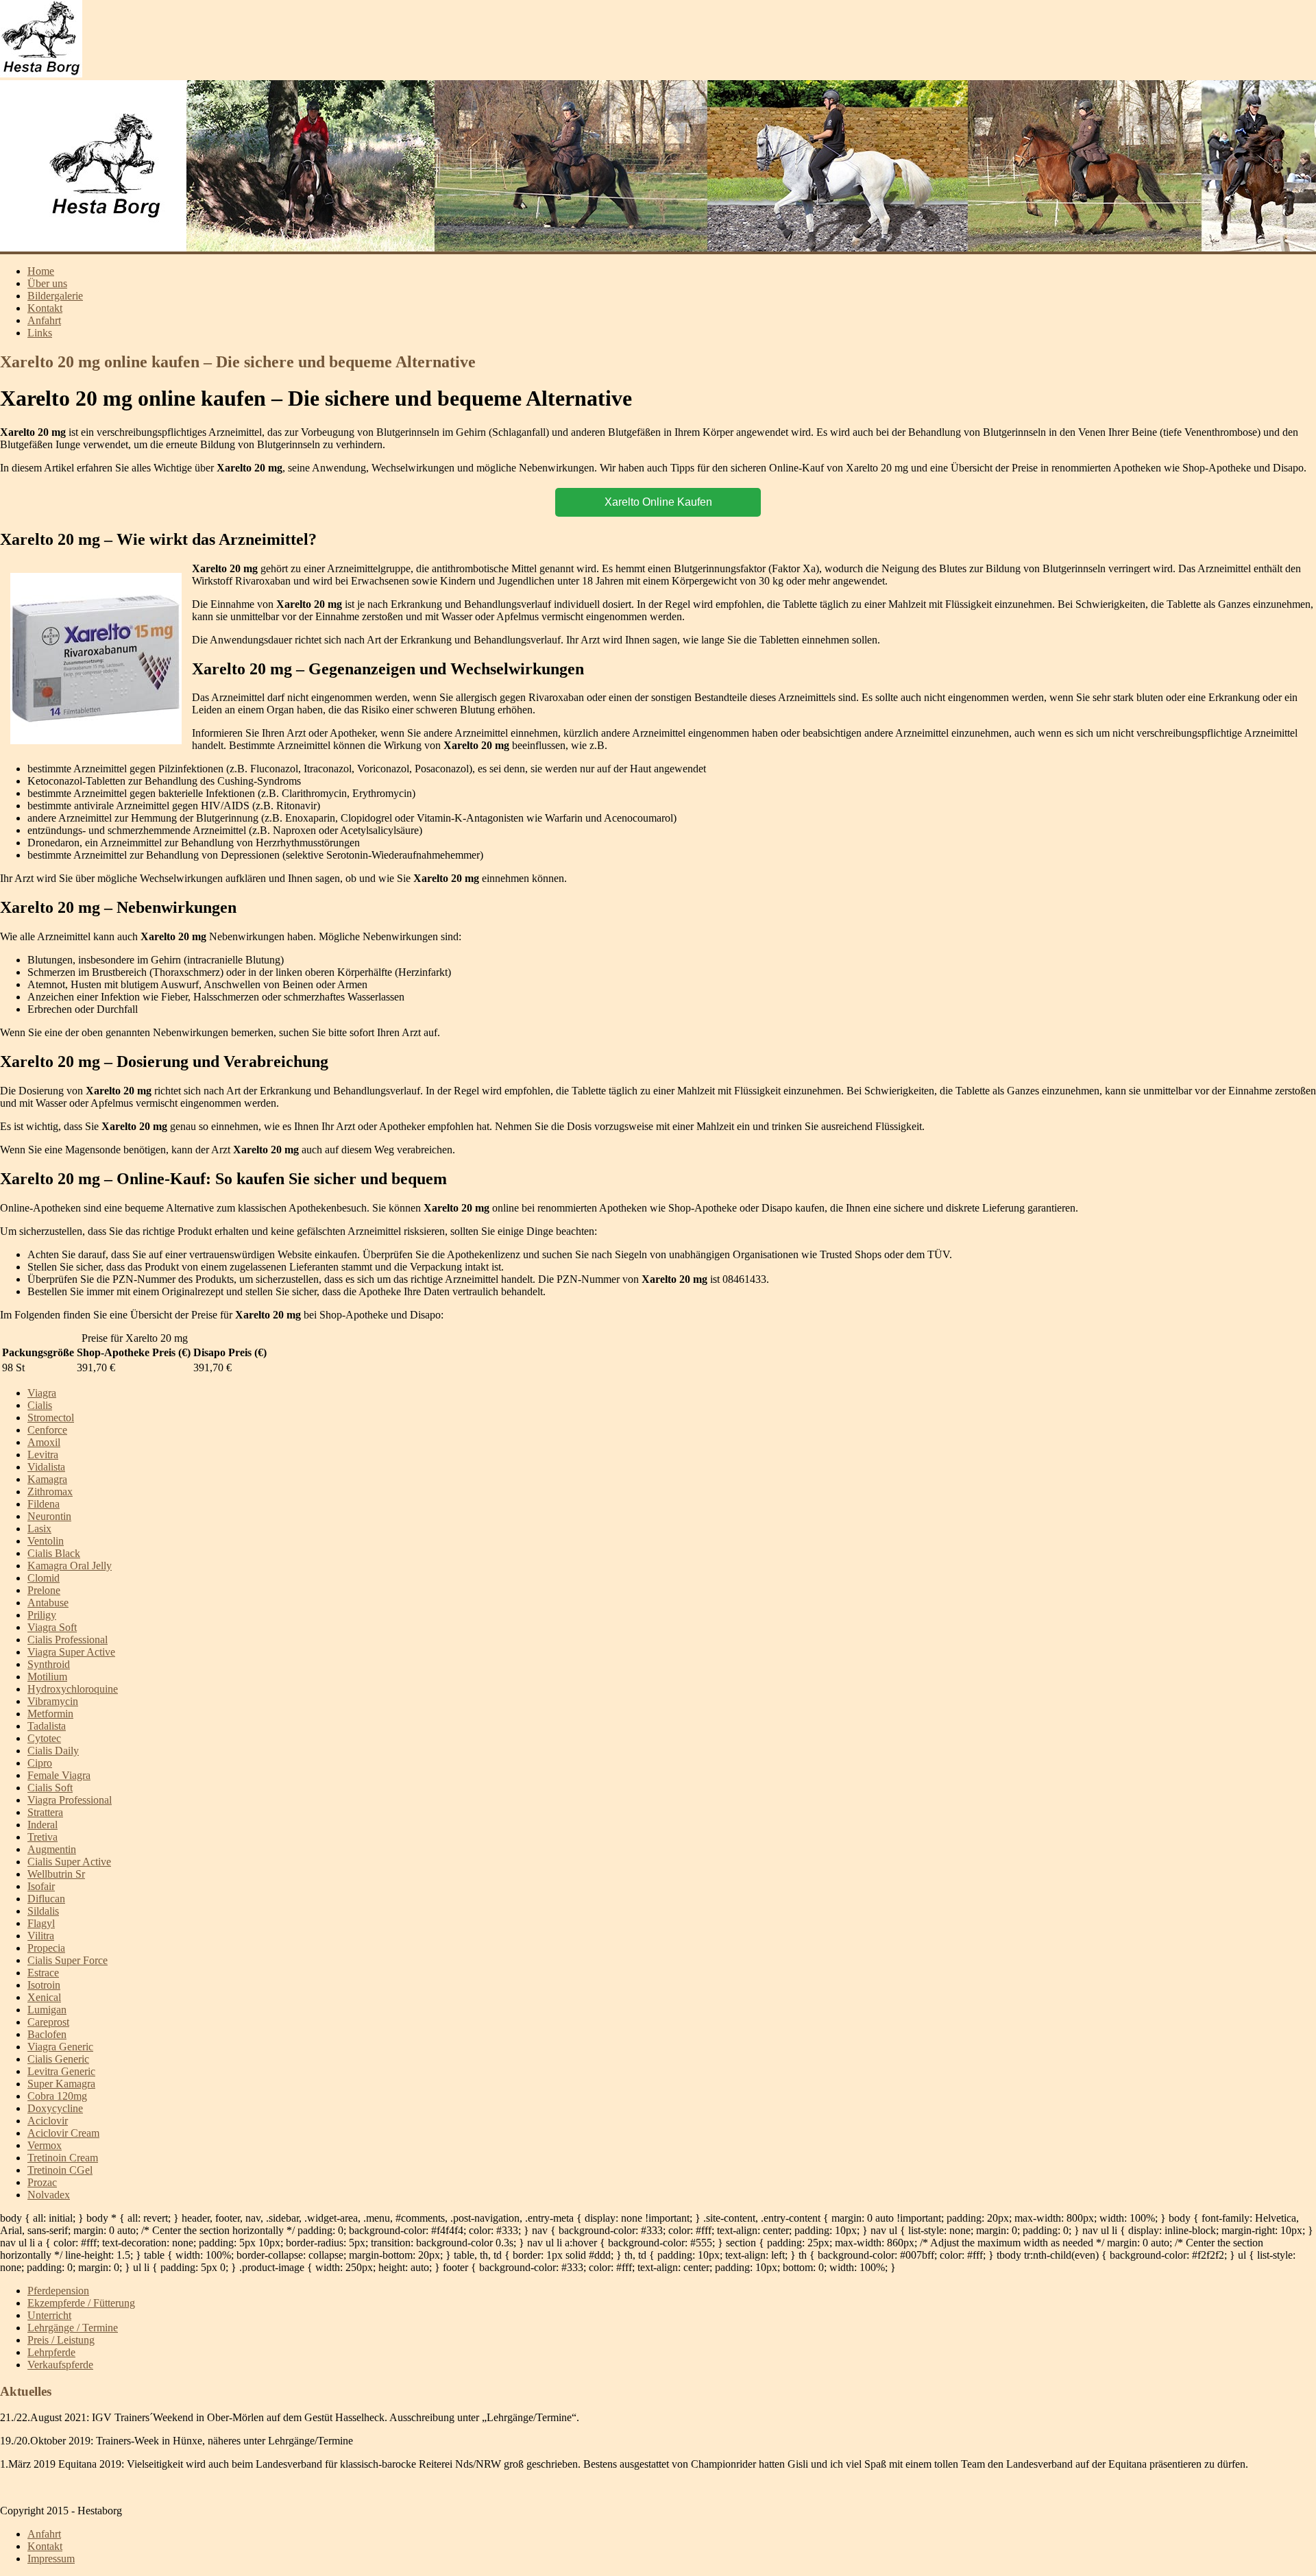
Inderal (42, 1825)
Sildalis (43, 1911)
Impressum (51, 2559)
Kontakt (45, 308)
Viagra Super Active (71, 1652)
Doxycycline (55, 2108)
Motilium (47, 1677)
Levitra (43, 1455)
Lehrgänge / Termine (73, 2328)
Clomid (44, 1578)
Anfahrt (44, 320)
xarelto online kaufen (658, 502)
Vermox (45, 2145)
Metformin (50, 1714)
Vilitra (41, 1936)
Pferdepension (58, 2291)
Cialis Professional (68, 1640)
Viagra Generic (60, 2047)
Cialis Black (54, 1553)
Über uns (47, 283)
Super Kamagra (61, 2084)
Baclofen (47, 2034)
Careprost (48, 2022)
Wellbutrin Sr (56, 1874)
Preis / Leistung (61, 2340)
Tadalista (47, 1726)
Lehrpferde (51, 2352)
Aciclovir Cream (63, 2133)
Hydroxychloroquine (73, 1689)
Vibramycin (53, 1701)
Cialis (40, 1405)
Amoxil (44, 1442)
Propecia (46, 1948)
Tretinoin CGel (60, 2170)
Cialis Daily (53, 1751)
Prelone (44, 1590)
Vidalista (46, 1467)
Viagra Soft (52, 1627)
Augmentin (52, 1849)
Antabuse (48, 1603)
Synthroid (49, 1664)
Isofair (41, 1886)
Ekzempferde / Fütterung (81, 2303)
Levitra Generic (61, 2071)
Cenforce (47, 1430)
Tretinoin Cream (63, 2158)
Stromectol (51, 1418)
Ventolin (46, 1541)
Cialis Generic (58, 2059)
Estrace (43, 1973)
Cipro (40, 1763)
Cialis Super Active (69, 1862)
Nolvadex (49, 2195)
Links (40, 333)
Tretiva (42, 1837)
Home (41, 271)
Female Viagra (59, 1775)
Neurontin (49, 1516)
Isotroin (44, 1985)
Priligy (42, 1615)
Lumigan (47, 2010)
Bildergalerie (55, 296)
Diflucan (46, 1899)
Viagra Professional (70, 1800)
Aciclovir (48, 2121)
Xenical (44, 1997)
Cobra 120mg (57, 2096)
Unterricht (49, 2315)
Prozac (42, 2182)
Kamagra (47, 1479)
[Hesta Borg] (41, 74)
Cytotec (44, 1738)
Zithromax (50, 1492)
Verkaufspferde (60, 2365)
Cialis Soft (50, 1788)
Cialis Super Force (68, 1960)
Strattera (45, 1812)
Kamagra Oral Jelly (70, 1566)
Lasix (39, 1529)
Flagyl (41, 1923)
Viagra (42, 1393)
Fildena (44, 1504)
